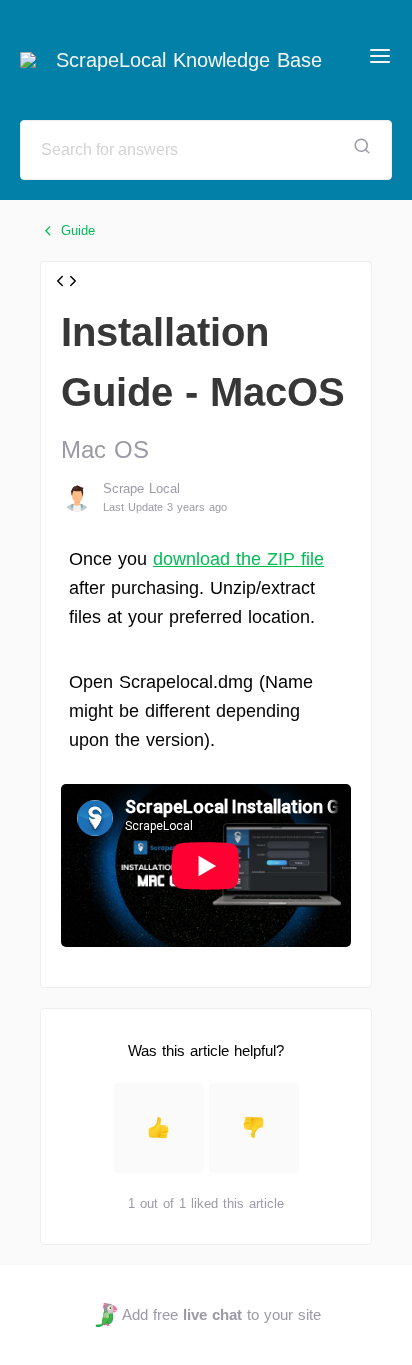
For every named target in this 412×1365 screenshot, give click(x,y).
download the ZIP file (238, 559)
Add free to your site (221, 1314)
